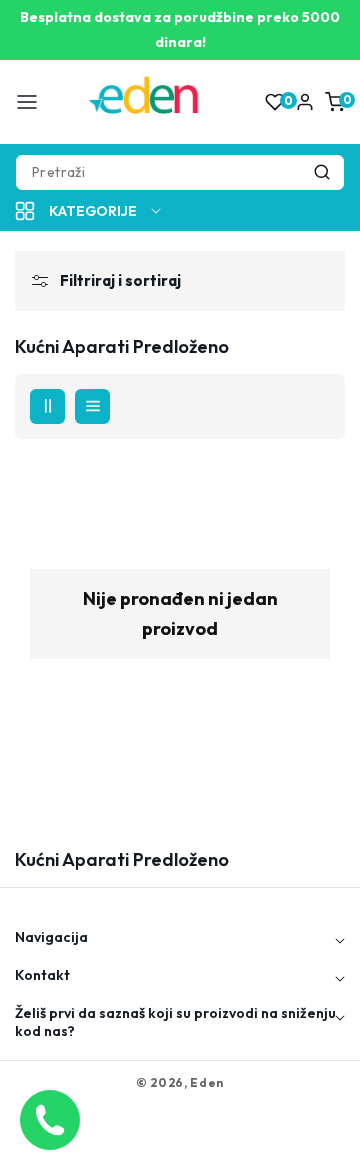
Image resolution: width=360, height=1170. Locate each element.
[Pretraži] (322, 172)
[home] (180, 1145)
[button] (27, 102)
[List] (92, 406)
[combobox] (180, 172)
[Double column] (47, 406)
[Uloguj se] (305, 102)
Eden (207, 1082)
